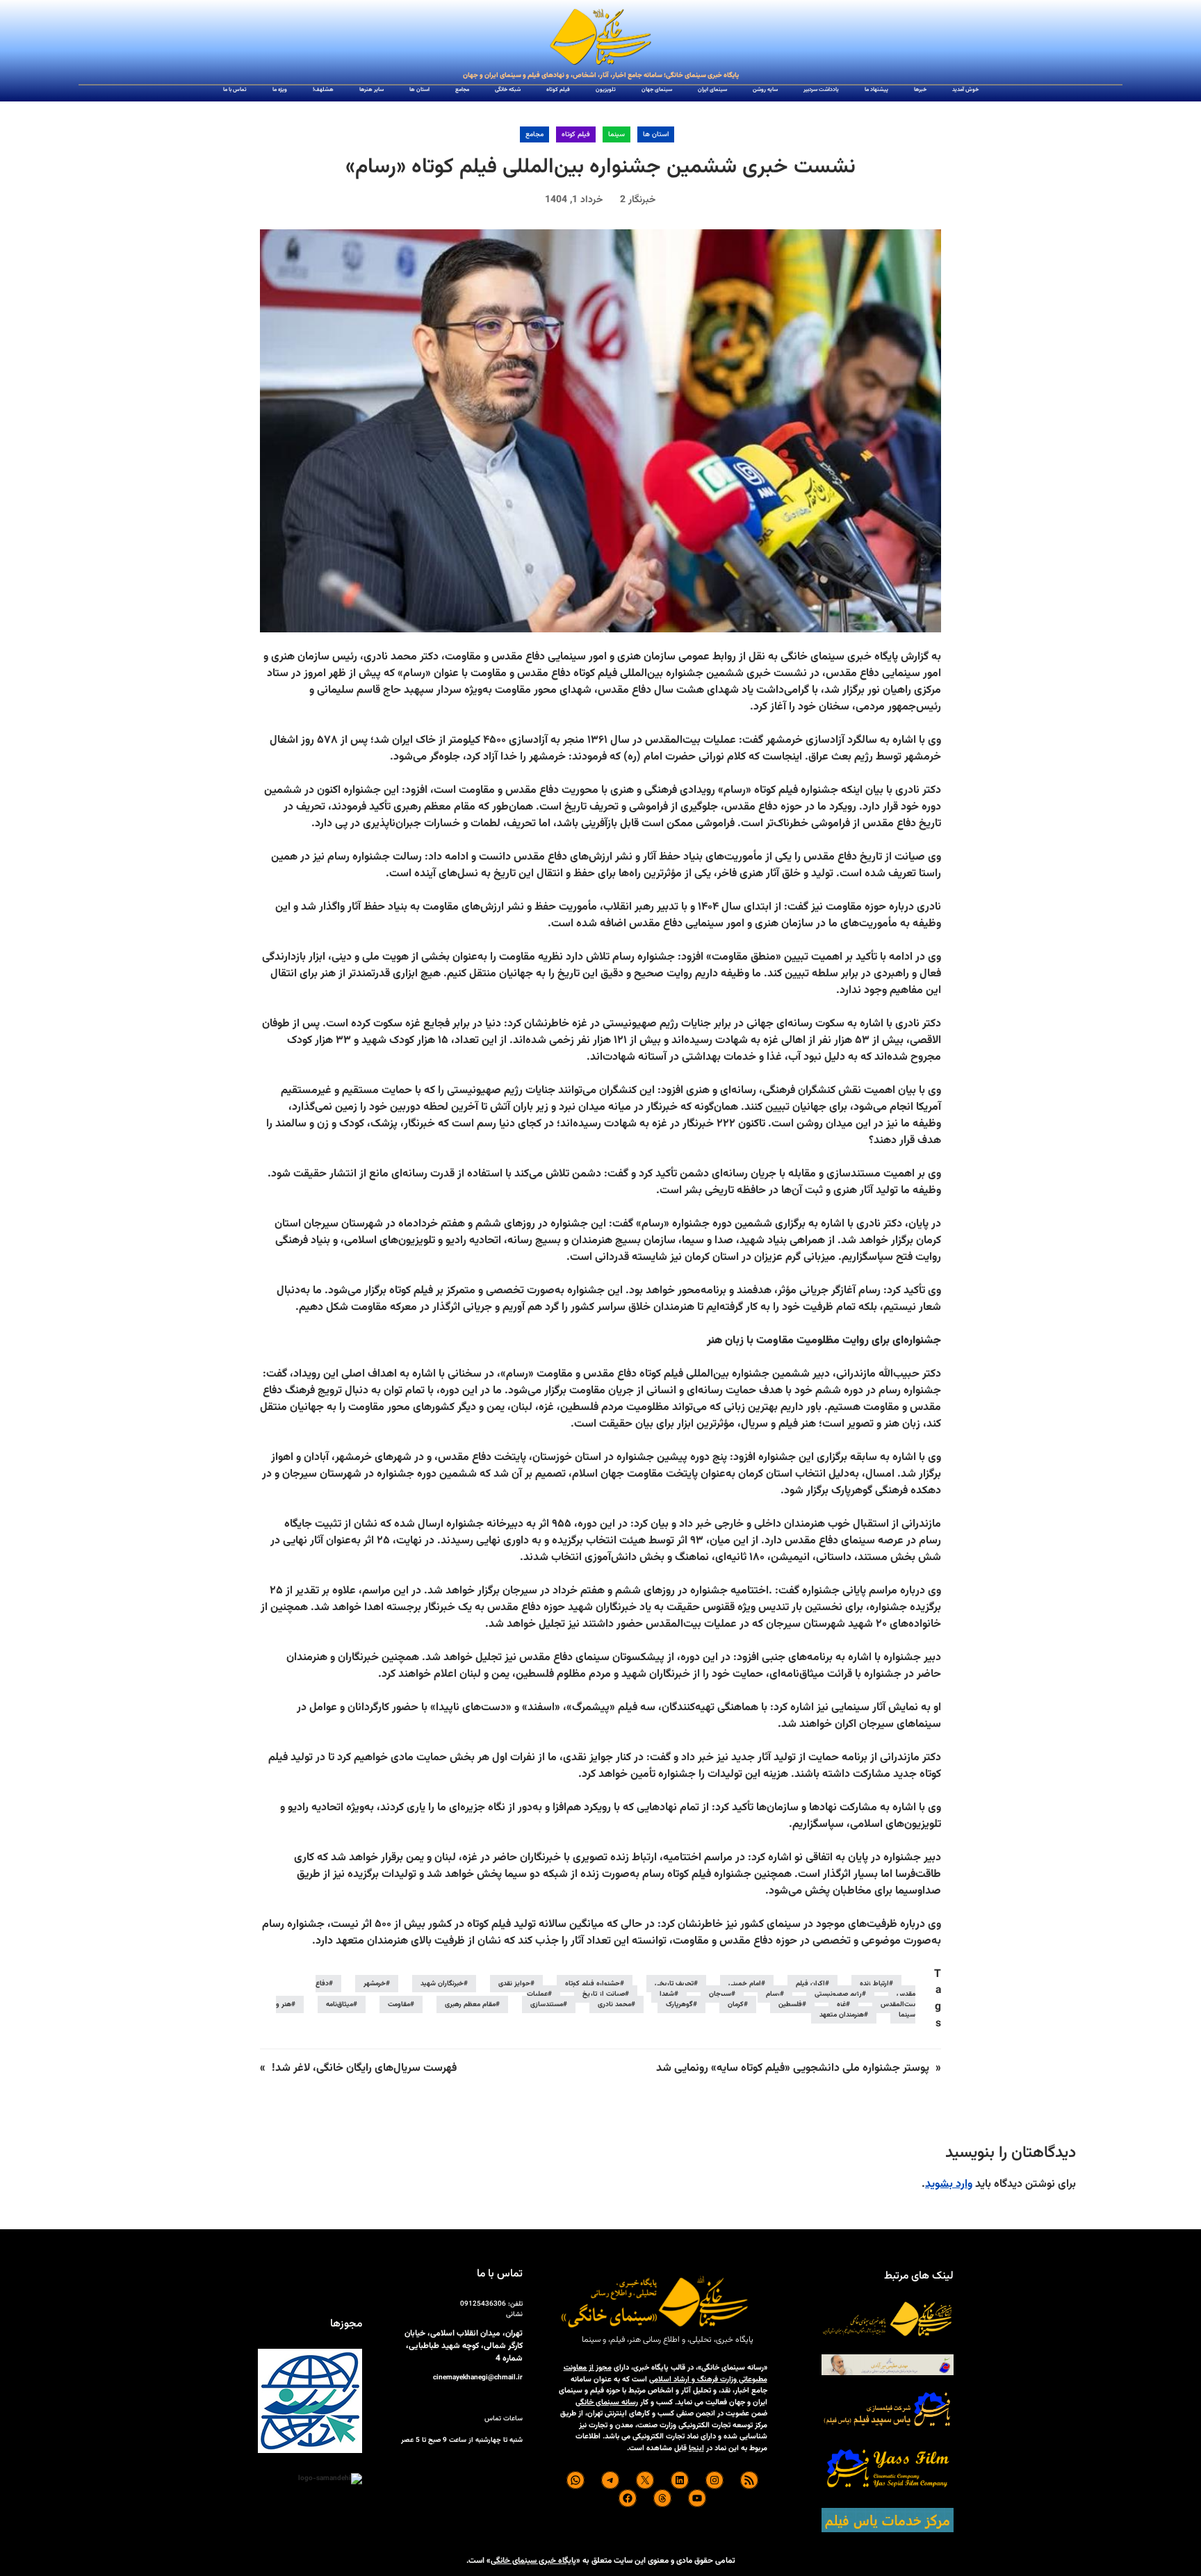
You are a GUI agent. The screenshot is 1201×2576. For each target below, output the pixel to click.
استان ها (656, 134)
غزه (841, 2004)
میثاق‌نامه (340, 2004)
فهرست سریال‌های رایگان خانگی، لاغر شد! (364, 2068)
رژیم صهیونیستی (838, 1994)
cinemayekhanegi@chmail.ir (478, 2378)
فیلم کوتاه (576, 134)
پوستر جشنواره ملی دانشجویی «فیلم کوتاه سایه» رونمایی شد (793, 2068)
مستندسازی (547, 2004)
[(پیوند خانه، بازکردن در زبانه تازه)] (600, 38)
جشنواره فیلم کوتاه (593, 1984)
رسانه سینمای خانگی (607, 2403)
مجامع (534, 134)
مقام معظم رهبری (470, 2004)
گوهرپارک (679, 2004)
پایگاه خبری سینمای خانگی (533, 2561)
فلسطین (790, 2004)
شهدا (667, 1994)
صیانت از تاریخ (604, 1994)
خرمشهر (375, 1984)
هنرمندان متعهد (842, 2015)
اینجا (696, 2448)
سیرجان (720, 1994)
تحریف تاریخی (674, 1984)
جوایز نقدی (514, 1984)
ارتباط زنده (874, 1984)
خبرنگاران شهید (442, 1984)
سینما (616, 134)
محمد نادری (614, 2004)
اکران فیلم (810, 1984)
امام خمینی (745, 1984)
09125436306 (483, 2304)
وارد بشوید (949, 2184)
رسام (773, 1994)
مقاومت (399, 2004)
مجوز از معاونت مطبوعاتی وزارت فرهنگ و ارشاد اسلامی (665, 2374)
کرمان (736, 2004)
